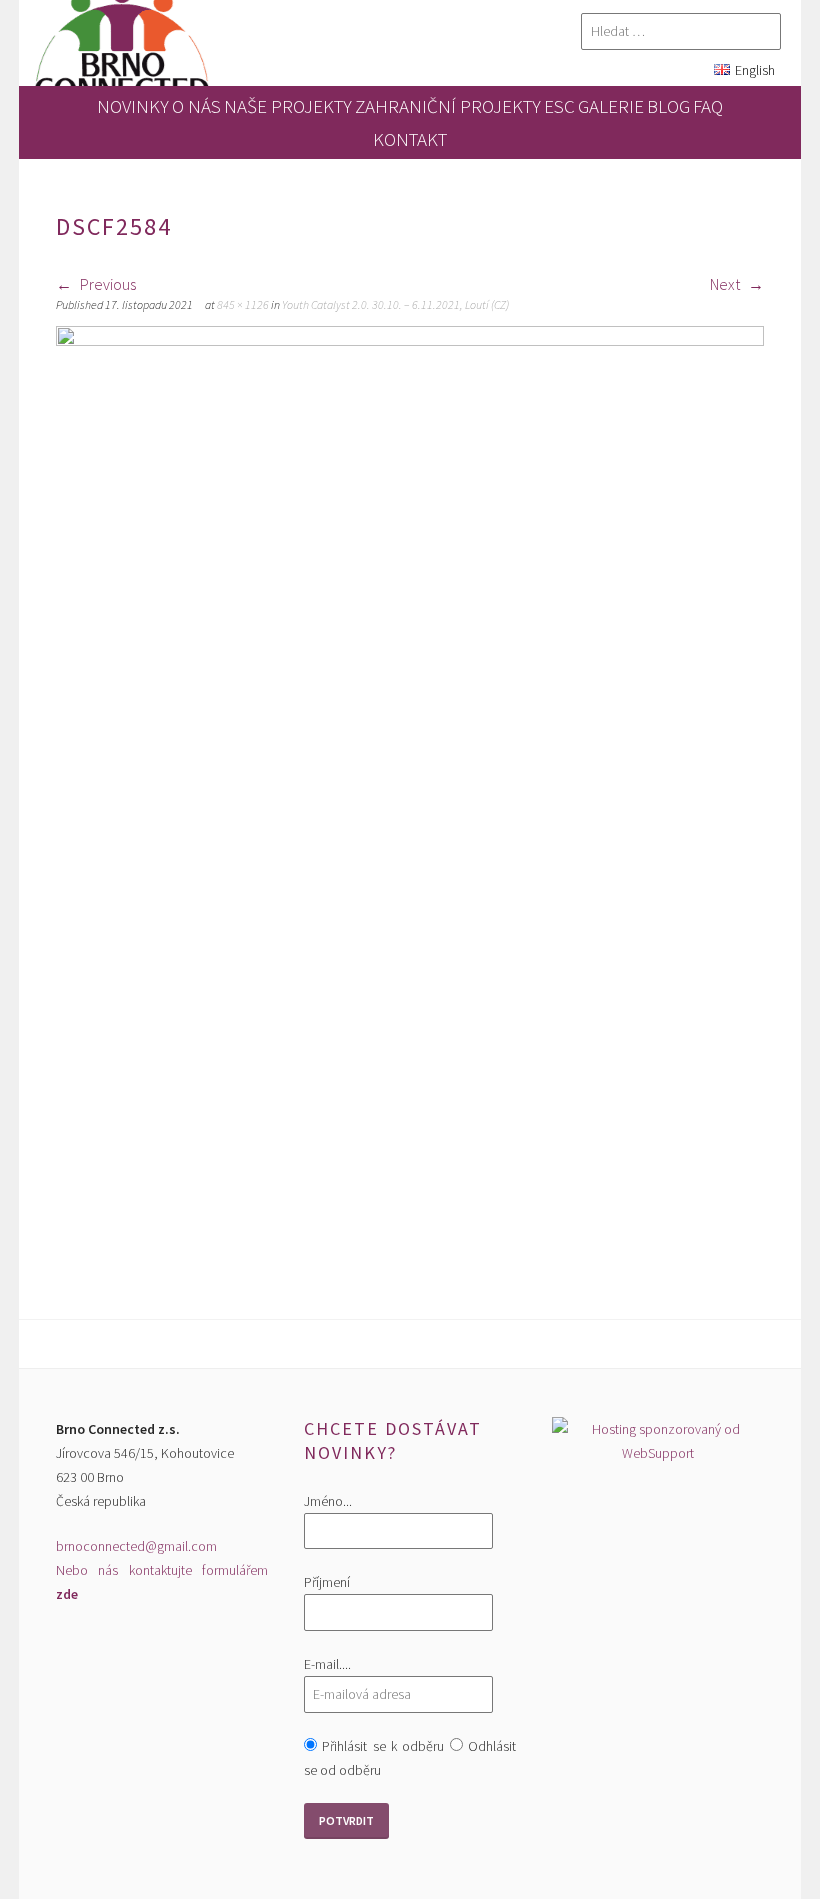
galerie (611, 106)
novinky (133, 106)
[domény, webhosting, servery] (658, 1453)
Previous (106, 284)
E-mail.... (327, 1664)
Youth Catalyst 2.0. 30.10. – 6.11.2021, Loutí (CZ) (395, 304)
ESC (559, 106)
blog (668, 106)
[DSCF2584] (410, 340)
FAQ (708, 106)
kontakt (410, 139)
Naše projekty (288, 106)
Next (726, 284)
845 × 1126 (243, 304)
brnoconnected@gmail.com (136, 1546)
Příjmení (327, 1582)
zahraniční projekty (448, 106)
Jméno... (328, 1501)
